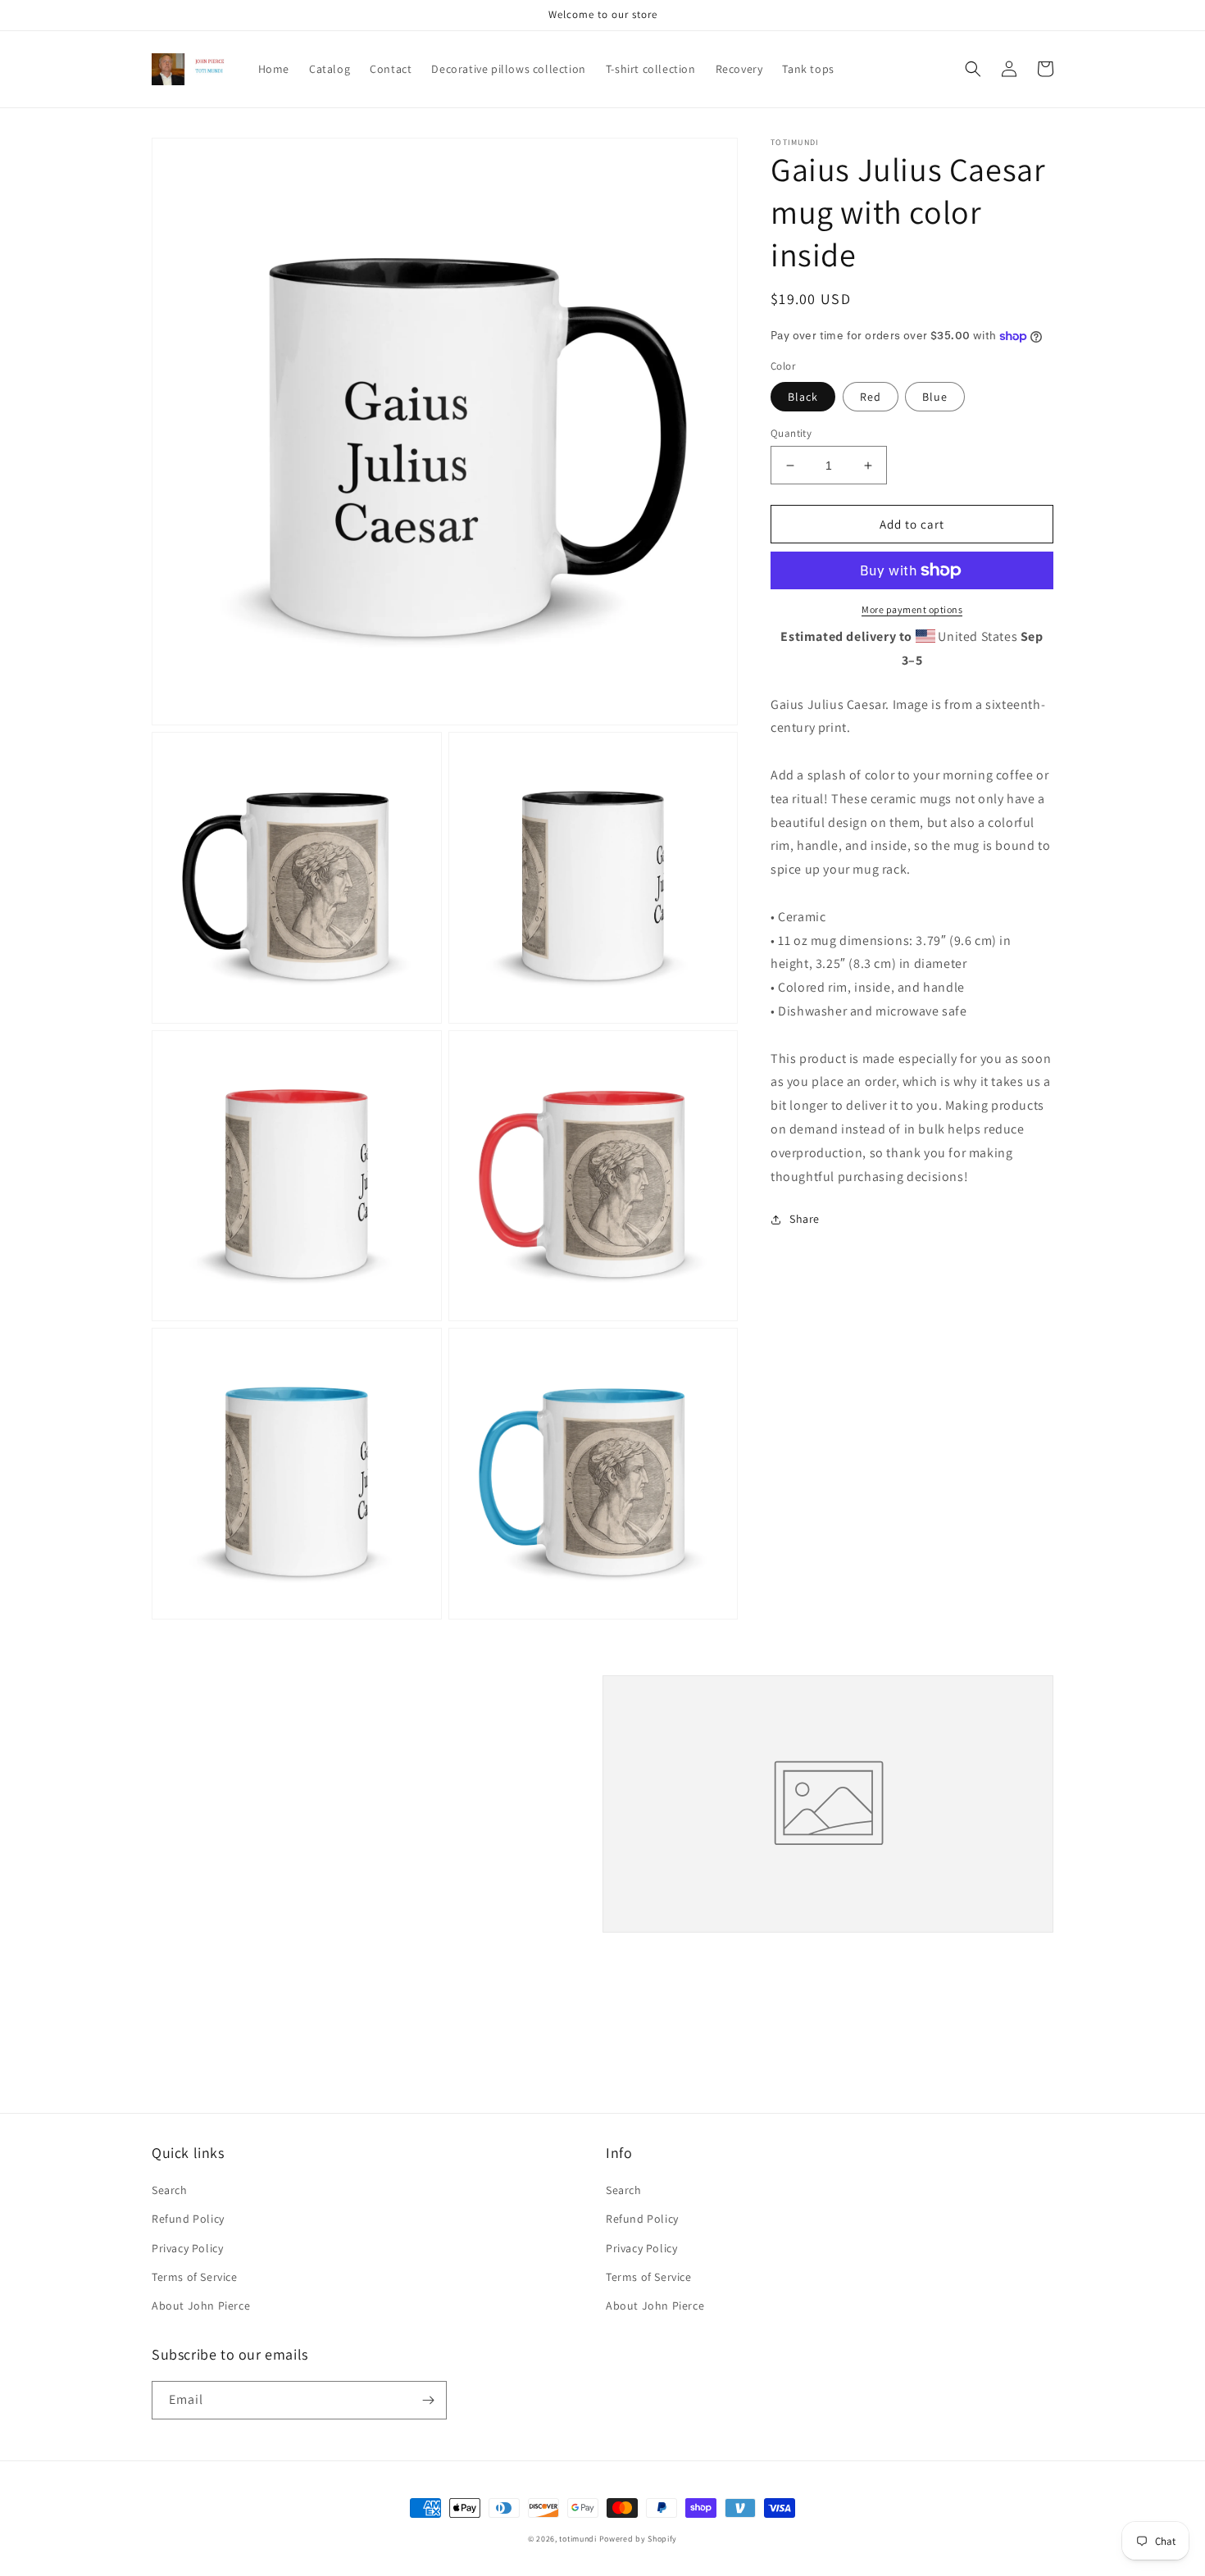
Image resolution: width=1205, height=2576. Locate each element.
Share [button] (805, 1220)
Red (871, 397)
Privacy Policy (187, 2248)
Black (803, 397)
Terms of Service (195, 2277)
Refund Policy (188, 2219)
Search (170, 2190)
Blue (935, 397)
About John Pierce (201, 2306)
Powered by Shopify (639, 2539)
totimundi (577, 2539)
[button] (973, 69)
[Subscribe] (428, 2400)
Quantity (791, 433)
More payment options (912, 609)
